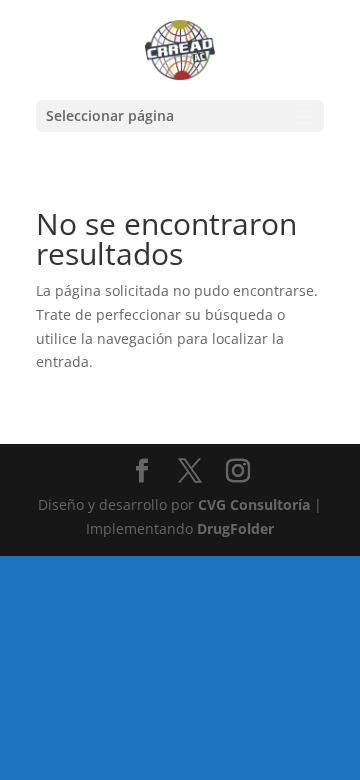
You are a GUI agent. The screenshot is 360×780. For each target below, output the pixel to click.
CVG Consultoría (254, 504)
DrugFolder (235, 528)
